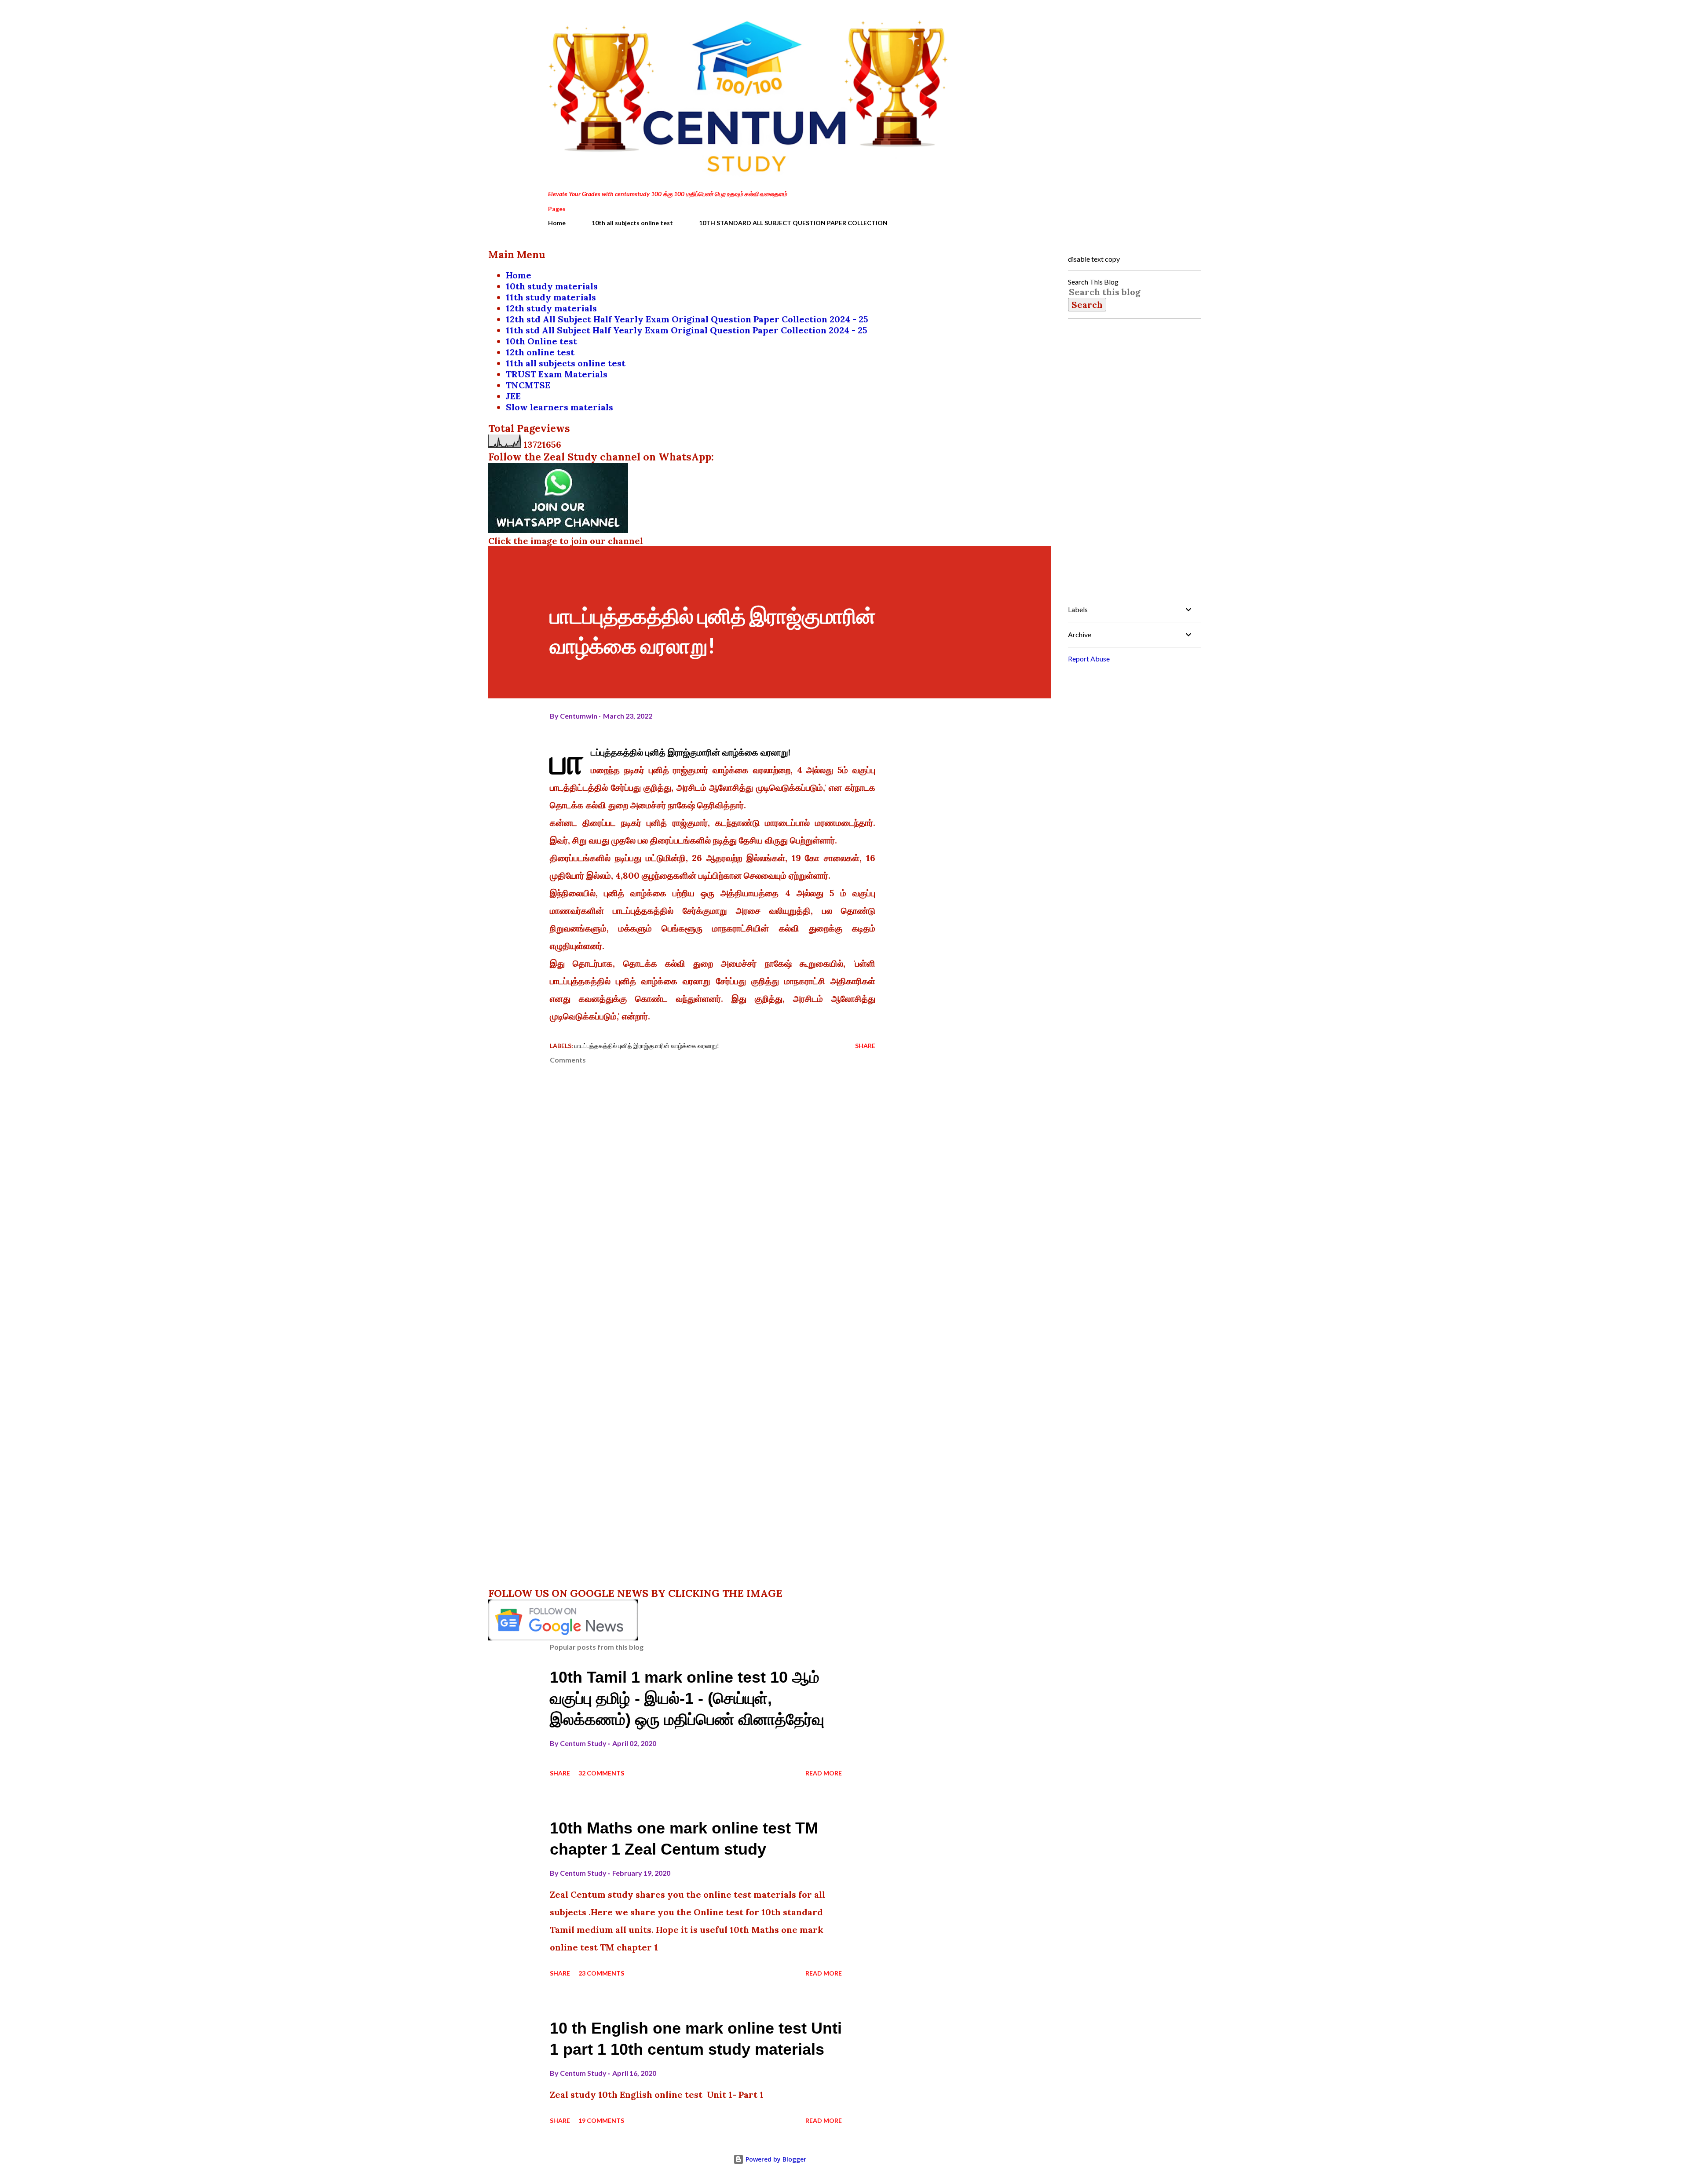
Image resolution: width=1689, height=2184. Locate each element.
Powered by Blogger (775, 2159)
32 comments (601, 1773)
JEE (513, 396)
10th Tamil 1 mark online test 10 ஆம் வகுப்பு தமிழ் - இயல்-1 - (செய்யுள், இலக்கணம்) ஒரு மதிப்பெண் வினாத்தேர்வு (687, 1698)
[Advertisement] (698, 1354)
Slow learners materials (559, 407)
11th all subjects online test (566, 363)
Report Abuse (1089, 659)
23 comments (601, 1973)
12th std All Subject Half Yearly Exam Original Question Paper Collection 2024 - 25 (687, 319)
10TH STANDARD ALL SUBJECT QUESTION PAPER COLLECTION (793, 223)
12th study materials (551, 308)
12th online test (540, 352)
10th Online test (541, 341)
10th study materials (552, 286)
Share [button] (865, 1046)
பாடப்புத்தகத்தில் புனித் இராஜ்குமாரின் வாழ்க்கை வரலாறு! (647, 1046)
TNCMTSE (528, 385)
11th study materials (551, 297)
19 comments (601, 2120)
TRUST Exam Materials (557, 374)
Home (557, 223)
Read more (824, 1773)
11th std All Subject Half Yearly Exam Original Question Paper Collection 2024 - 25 (687, 330)
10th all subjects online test (632, 223)
